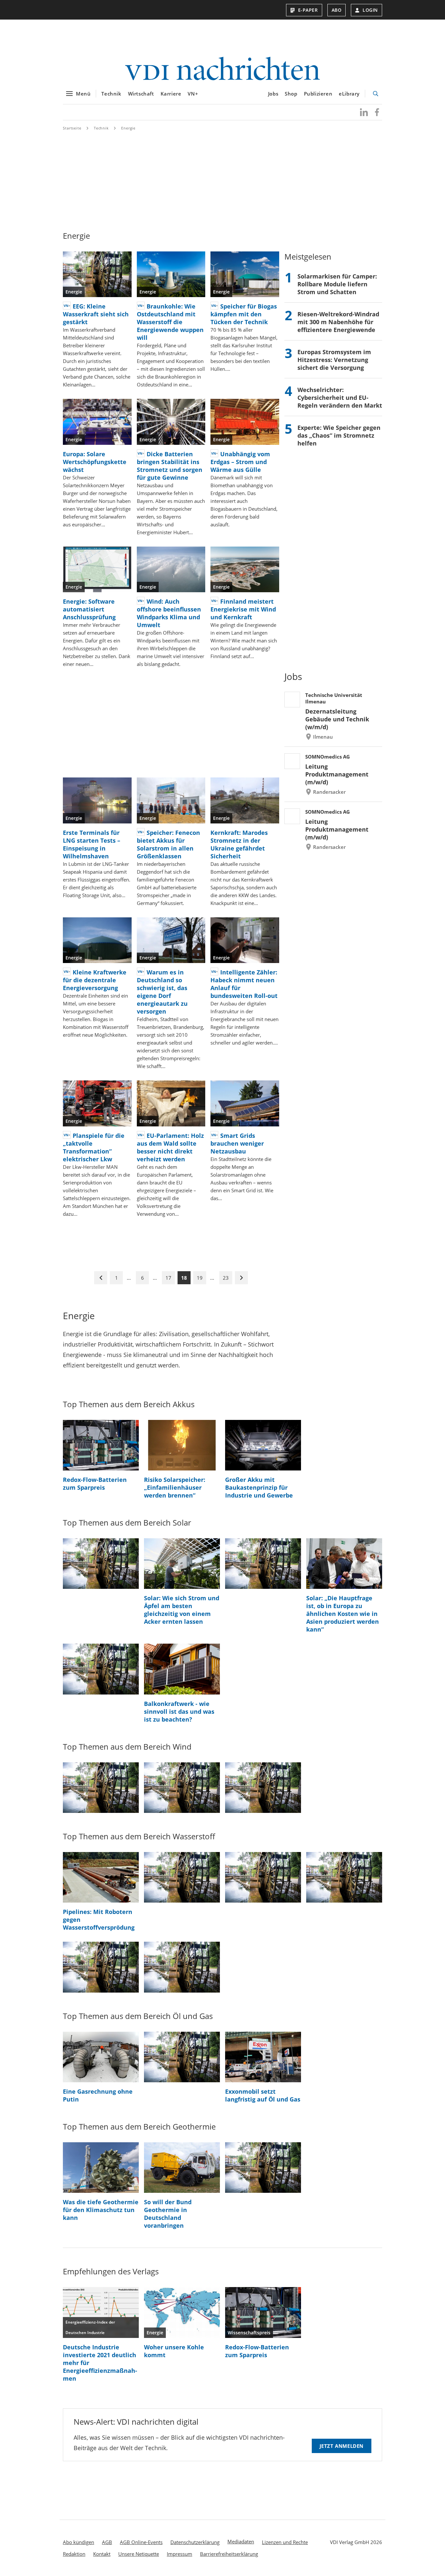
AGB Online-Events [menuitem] (141, 2542)
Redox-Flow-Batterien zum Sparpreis (95, 1484)
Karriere (171, 94)
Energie (128, 128)
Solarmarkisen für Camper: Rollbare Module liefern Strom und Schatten (337, 284)
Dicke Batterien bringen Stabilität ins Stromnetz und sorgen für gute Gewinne (170, 466)
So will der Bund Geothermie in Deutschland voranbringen (168, 2214)
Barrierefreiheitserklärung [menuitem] (229, 2554)
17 (168, 1278)
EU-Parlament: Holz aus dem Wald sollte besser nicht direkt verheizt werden (170, 1147)
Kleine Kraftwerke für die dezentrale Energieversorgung (95, 980)
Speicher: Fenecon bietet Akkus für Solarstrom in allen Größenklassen (168, 844)
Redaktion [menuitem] (74, 2554)
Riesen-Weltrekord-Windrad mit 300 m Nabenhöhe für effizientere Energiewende (338, 322)
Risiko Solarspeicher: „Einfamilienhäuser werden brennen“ (175, 1487)
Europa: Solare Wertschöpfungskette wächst (95, 462)
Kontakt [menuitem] (102, 2554)
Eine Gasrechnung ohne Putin (98, 2095)
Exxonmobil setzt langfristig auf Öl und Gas (263, 2095)
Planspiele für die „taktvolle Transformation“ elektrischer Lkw (94, 1147)
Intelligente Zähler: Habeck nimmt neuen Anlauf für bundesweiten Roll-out (244, 984)
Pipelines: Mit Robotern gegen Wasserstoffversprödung (99, 1920)
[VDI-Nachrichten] (223, 69)
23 (226, 1278)
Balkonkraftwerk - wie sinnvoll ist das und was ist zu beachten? (179, 1711)
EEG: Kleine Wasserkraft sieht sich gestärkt (96, 314)
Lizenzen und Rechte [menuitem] (285, 2542)
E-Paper (308, 10)
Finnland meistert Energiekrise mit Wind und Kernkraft (243, 609)
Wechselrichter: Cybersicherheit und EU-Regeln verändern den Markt (340, 398)
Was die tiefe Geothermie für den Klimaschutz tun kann (101, 2210)
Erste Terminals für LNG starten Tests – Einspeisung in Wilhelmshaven (92, 844)
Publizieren (318, 94)
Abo (337, 10)
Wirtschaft (141, 94)
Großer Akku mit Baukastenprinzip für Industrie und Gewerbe (259, 1487)
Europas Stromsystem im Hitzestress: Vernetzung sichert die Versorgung (334, 360)
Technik (111, 94)
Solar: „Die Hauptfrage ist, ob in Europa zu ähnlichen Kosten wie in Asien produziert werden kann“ (343, 1614)
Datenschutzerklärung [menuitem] (195, 2542)
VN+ (193, 94)
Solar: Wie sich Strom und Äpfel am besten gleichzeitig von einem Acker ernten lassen (182, 1610)
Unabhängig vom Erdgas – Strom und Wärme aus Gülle (240, 462)
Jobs (273, 94)
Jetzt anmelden (342, 2446)
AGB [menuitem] (107, 2542)
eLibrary (349, 94)
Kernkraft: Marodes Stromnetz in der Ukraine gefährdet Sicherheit (239, 844)
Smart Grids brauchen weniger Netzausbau (237, 1143)
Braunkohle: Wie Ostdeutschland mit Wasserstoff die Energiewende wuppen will (170, 322)
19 (200, 1278)
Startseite (72, 128)
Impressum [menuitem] (179, 2554)
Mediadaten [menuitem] (241, 2541)
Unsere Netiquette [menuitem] (139, 2554)
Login (370, 10)
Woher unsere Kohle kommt (174, 2351)
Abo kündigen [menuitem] (79, 2542)
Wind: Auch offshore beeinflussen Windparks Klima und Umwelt (169, 613)
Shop (291, 94)
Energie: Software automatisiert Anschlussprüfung (89, 609)
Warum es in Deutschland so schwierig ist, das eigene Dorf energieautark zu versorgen (162, 992)
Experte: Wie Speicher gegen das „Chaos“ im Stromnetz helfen (339, 435)
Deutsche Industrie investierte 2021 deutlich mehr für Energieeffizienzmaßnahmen (100, 2363)
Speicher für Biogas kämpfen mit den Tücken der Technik (244, 314)
